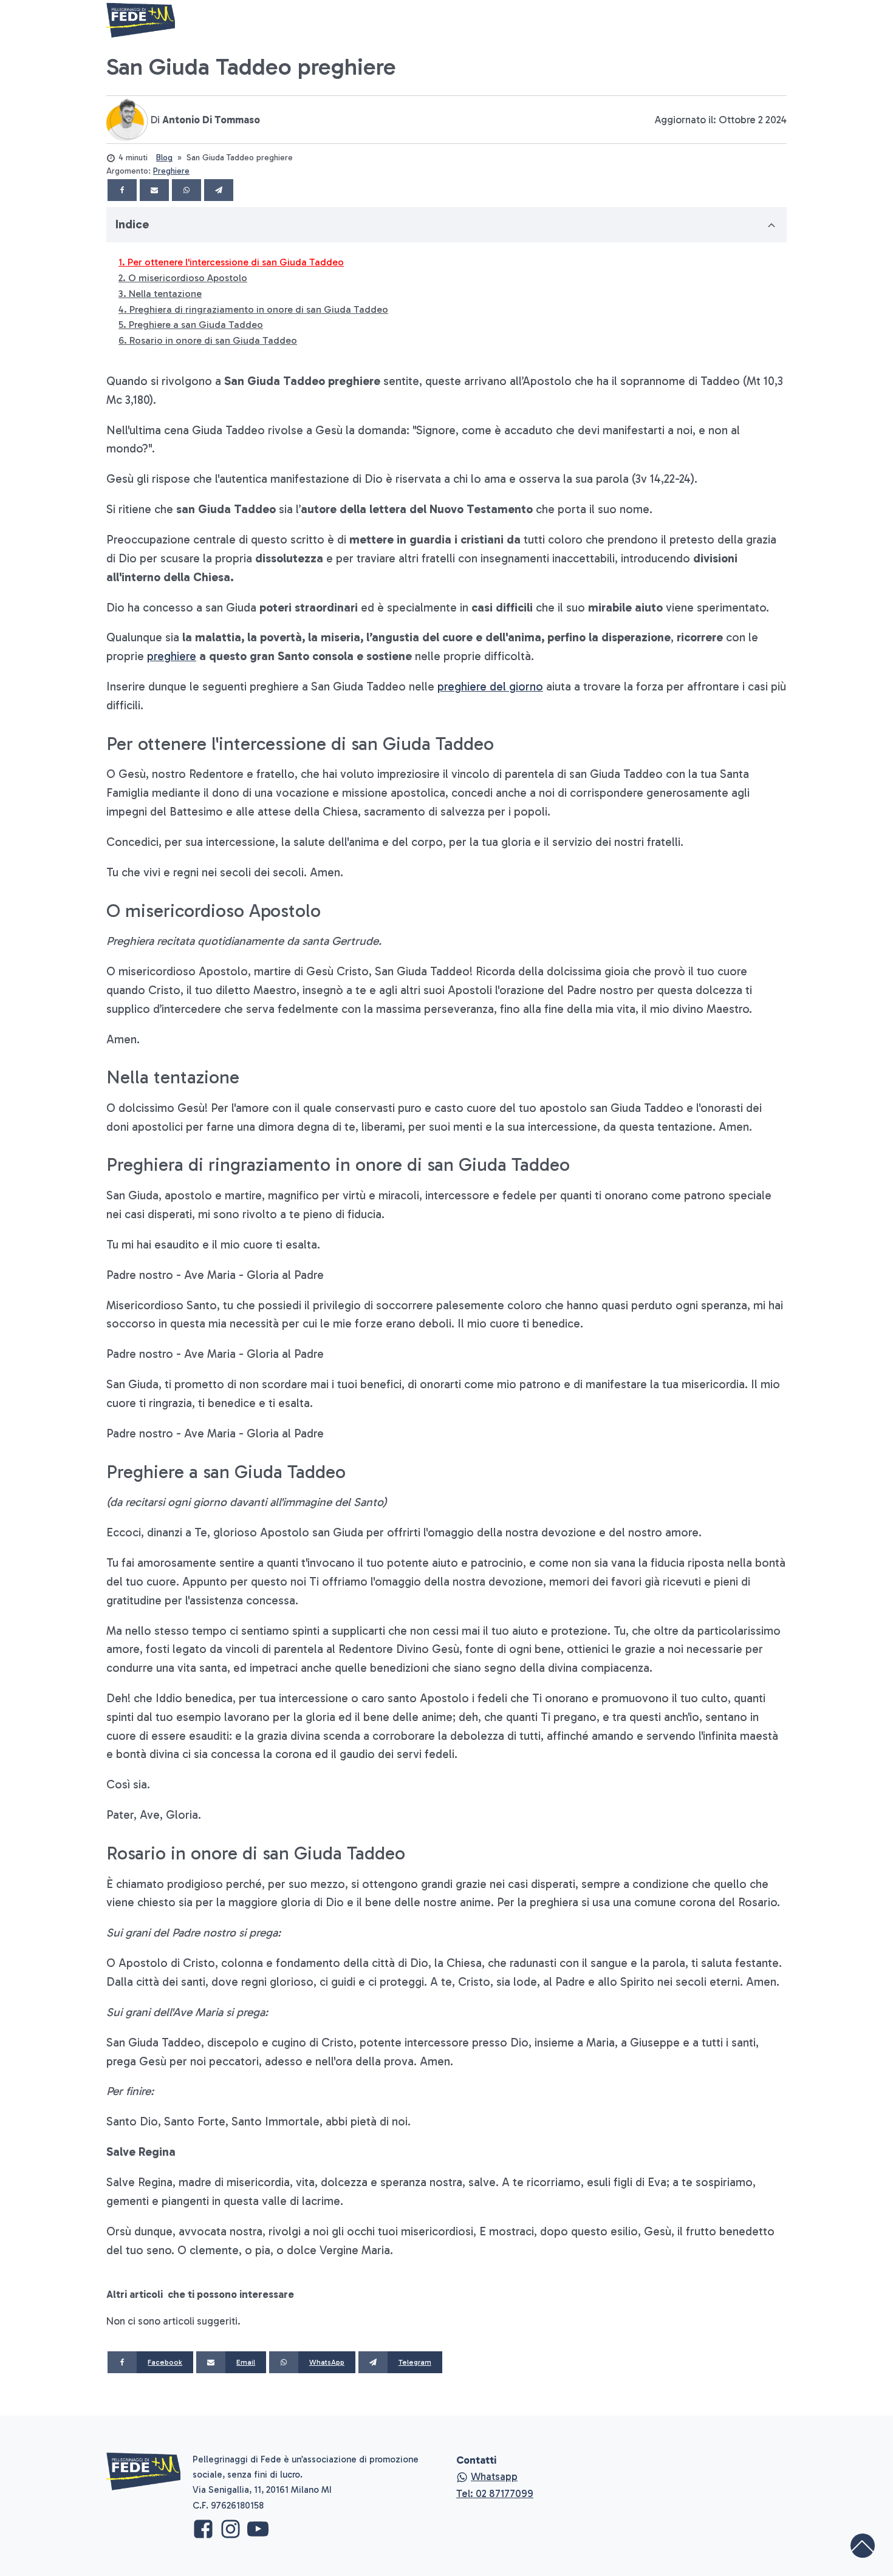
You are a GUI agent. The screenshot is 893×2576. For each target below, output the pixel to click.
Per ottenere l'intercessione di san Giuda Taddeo (236, 262)
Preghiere (171, 171)
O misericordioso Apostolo (188, 278)
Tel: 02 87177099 (495, 2493)
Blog (164, 158)
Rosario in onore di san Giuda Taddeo (213, 340)
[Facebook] (122, 190)
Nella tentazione (165, 294)
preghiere (172, 656)
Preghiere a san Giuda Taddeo (196, 325)
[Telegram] (219, 190)
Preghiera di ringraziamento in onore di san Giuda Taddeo (259, 309)
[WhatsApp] (186, 190)
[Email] (154, 190)
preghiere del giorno (490, 687)
